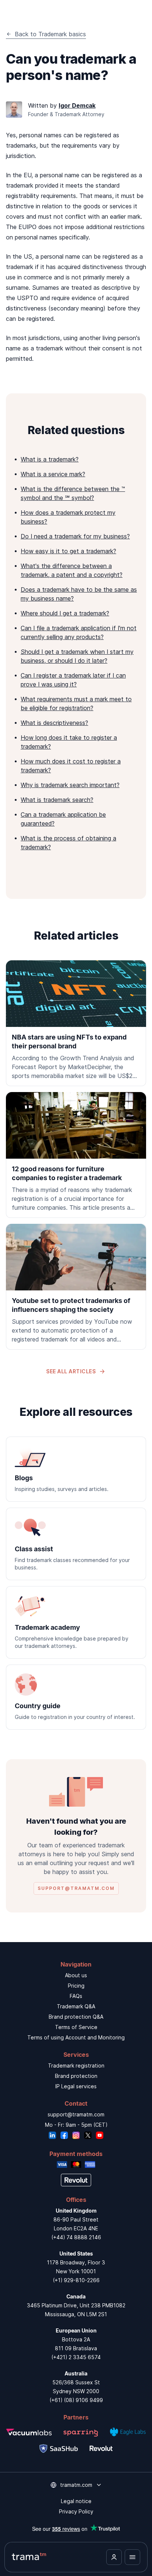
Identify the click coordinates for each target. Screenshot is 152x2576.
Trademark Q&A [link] (76, 2006)
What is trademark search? (57, 800)
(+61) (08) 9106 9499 (76, 2400)
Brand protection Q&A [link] (76, 2017)
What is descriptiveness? (54, 723)
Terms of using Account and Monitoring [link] (76, 2037)
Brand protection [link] (76, 2076)
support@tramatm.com (76, 2114)
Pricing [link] (76, 1986)
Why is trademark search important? (70, 785)
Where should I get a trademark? (65, 613)
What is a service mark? (53, 474)
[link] (76, 1023)
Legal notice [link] (76, 2501)
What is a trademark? (50, 459)
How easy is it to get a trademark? (68, 551)
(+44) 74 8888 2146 (76, 2237)
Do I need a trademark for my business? (75, 536)
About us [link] (76, 1975)
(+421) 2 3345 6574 (76, 2357)
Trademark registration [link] (76, 2065)
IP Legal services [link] (76, 2086)
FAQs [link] (76, 1996)
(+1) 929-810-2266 (76, 2280)
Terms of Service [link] (76, 2027)
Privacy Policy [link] (76, 2511)
